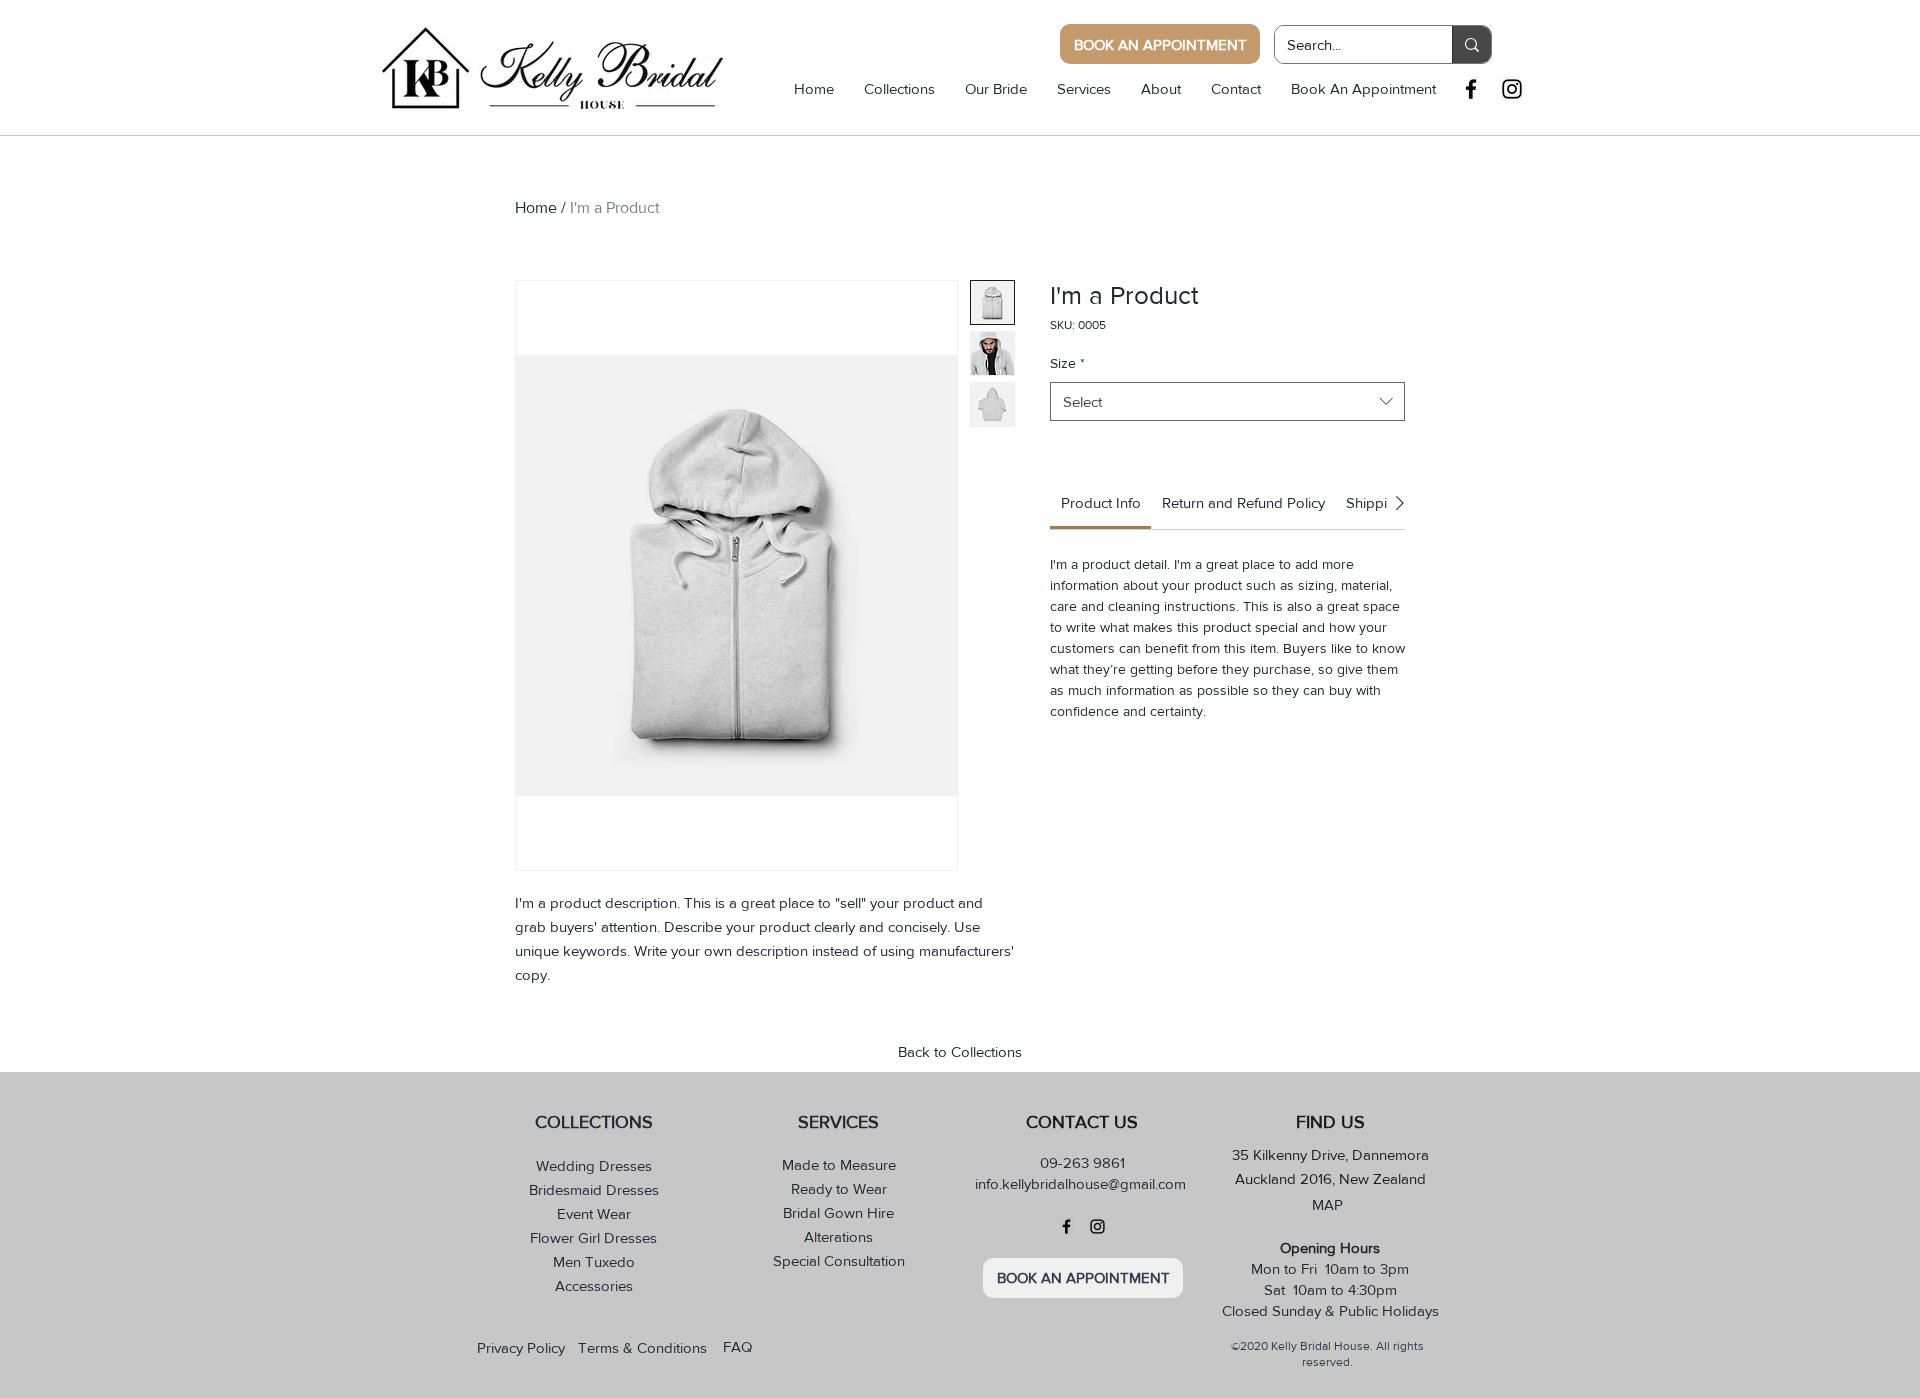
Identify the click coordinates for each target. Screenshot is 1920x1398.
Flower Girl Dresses (593, 1237)
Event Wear (594, 1213)
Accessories (594, 1285)
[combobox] (1227, 401)
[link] (1101, 502)
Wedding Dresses (594, 1165)
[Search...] (1471, 44)
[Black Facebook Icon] (1471, 89)
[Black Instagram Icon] (1512, 89)
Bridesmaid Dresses (594, 1189)
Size (1067, 363)
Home (536, 207)
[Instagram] (1097, 1226)
